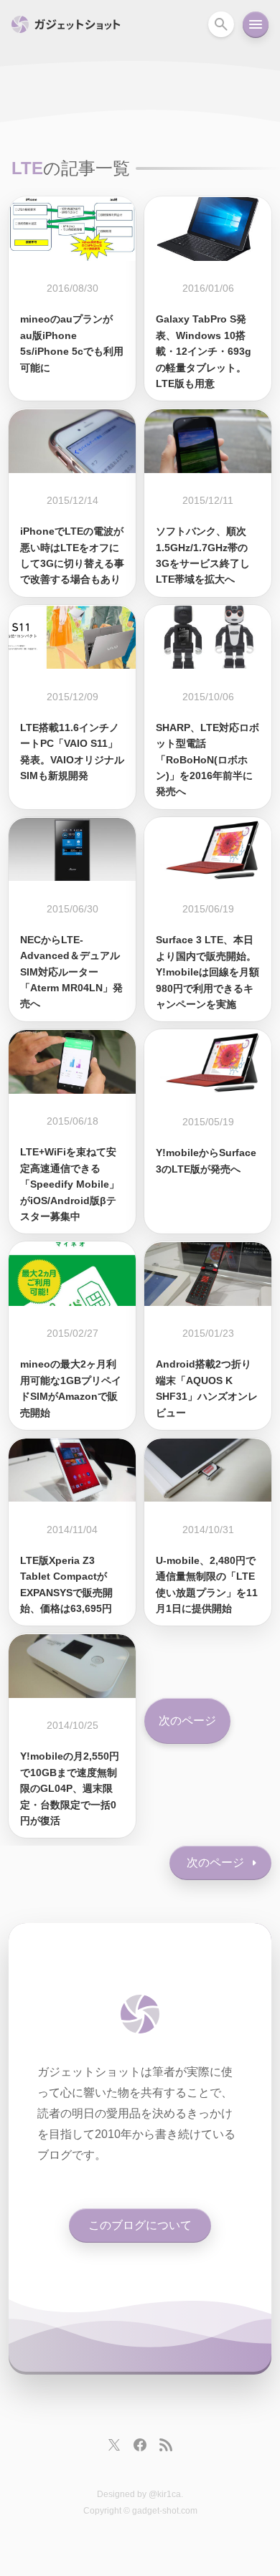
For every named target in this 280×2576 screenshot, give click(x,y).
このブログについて (140, 2225)
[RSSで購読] (166, 2445)
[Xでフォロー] (114, 2445)
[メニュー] (256, 24)
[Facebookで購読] (140, 2445)
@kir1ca (165, 2494)
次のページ (187, 1721)
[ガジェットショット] (140, 2014)
